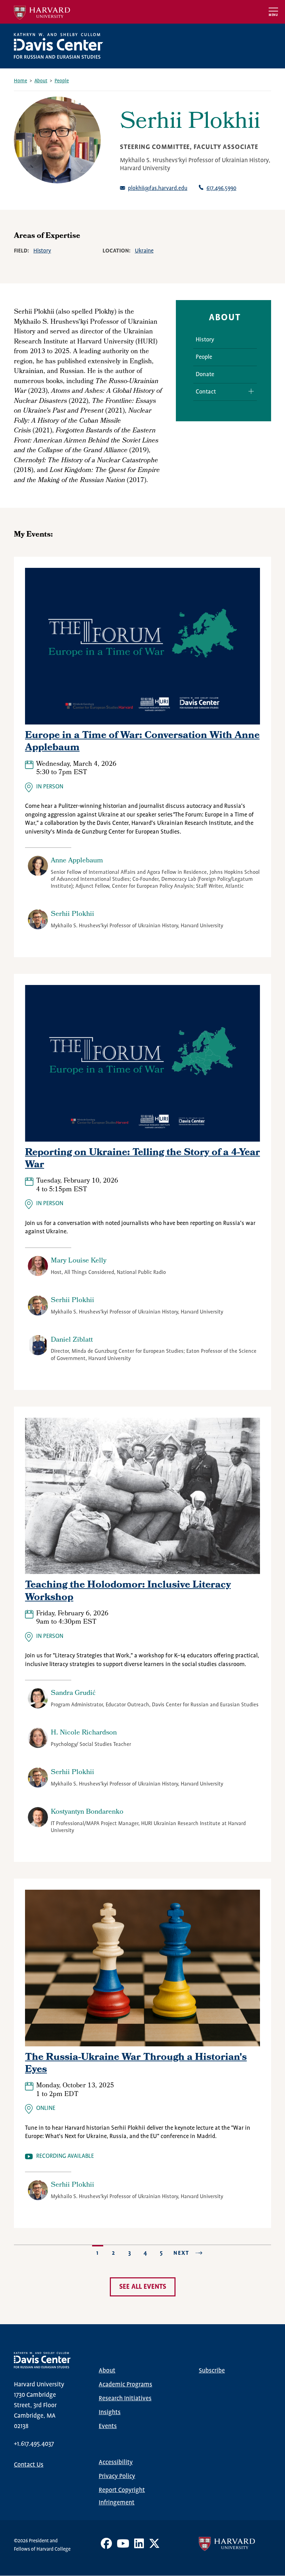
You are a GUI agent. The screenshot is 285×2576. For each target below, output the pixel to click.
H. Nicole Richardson (84, 1733)
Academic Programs (125, 2385)
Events (108, 2426)
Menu (273, 15)
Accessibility (116, 2462)
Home (21, 81)
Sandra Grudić (73, 1693)
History (42, 251)
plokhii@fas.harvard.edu (158, 188)
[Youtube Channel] (123, 2546)
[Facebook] (106, 2546)
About (41, 81)
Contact (206, 392)
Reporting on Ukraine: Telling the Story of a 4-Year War (142, 1159)
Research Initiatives (125, 2399)
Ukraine (144, 251)
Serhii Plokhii (72, 914)
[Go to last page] (201, 2253)
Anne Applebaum (77, 861)
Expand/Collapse (249, 391)
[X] (154, 2546)
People (62, 81)
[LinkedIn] (139, 2546)
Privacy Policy (117, 2476)
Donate (205, 375)
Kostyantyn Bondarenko (87, 1812)
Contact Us (29, 2465)
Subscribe (212, 2371)
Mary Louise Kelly (79, 1261)
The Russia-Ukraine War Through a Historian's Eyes (136, 2064)
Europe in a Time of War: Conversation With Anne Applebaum (142, 742)
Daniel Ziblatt (72, 1340)
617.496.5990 (221, 188)
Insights (110, 2412)
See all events (143, 2287)
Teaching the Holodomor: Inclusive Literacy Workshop (128, 1592)
